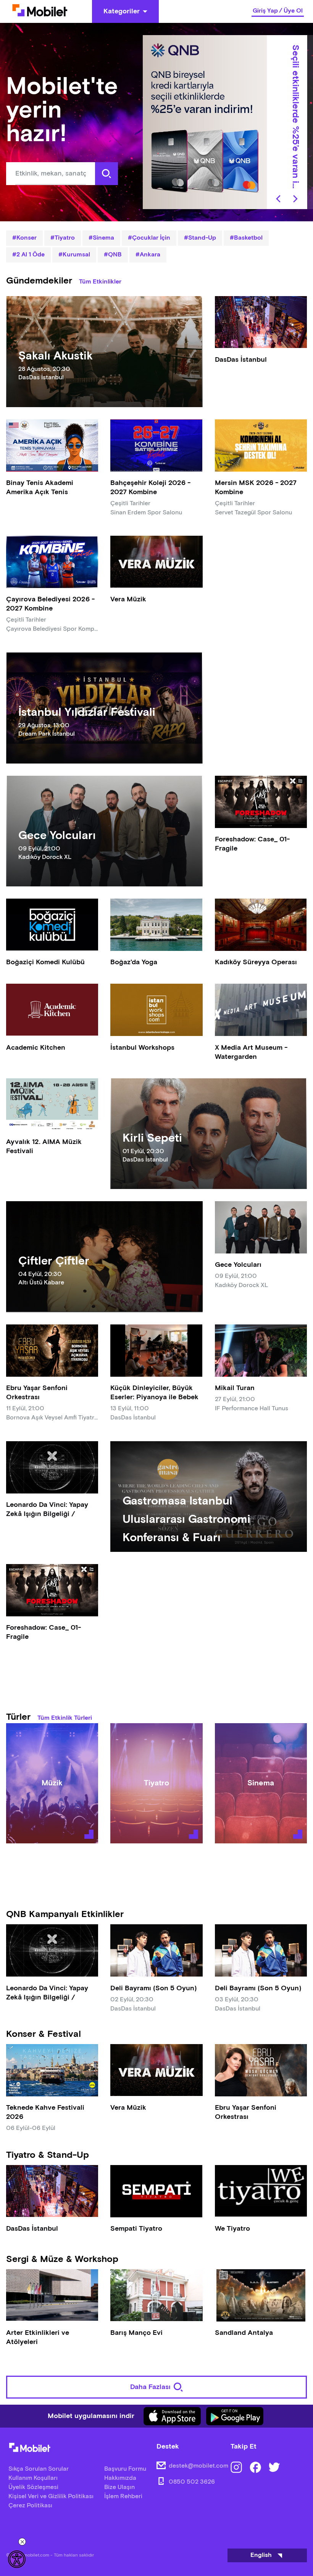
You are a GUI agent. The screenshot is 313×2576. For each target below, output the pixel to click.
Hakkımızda (120, 2478)
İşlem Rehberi (123, 2496)
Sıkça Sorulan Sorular (39, 2469)
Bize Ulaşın (119, 2487)
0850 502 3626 (192, 2482)
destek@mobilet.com (198, 2466)
